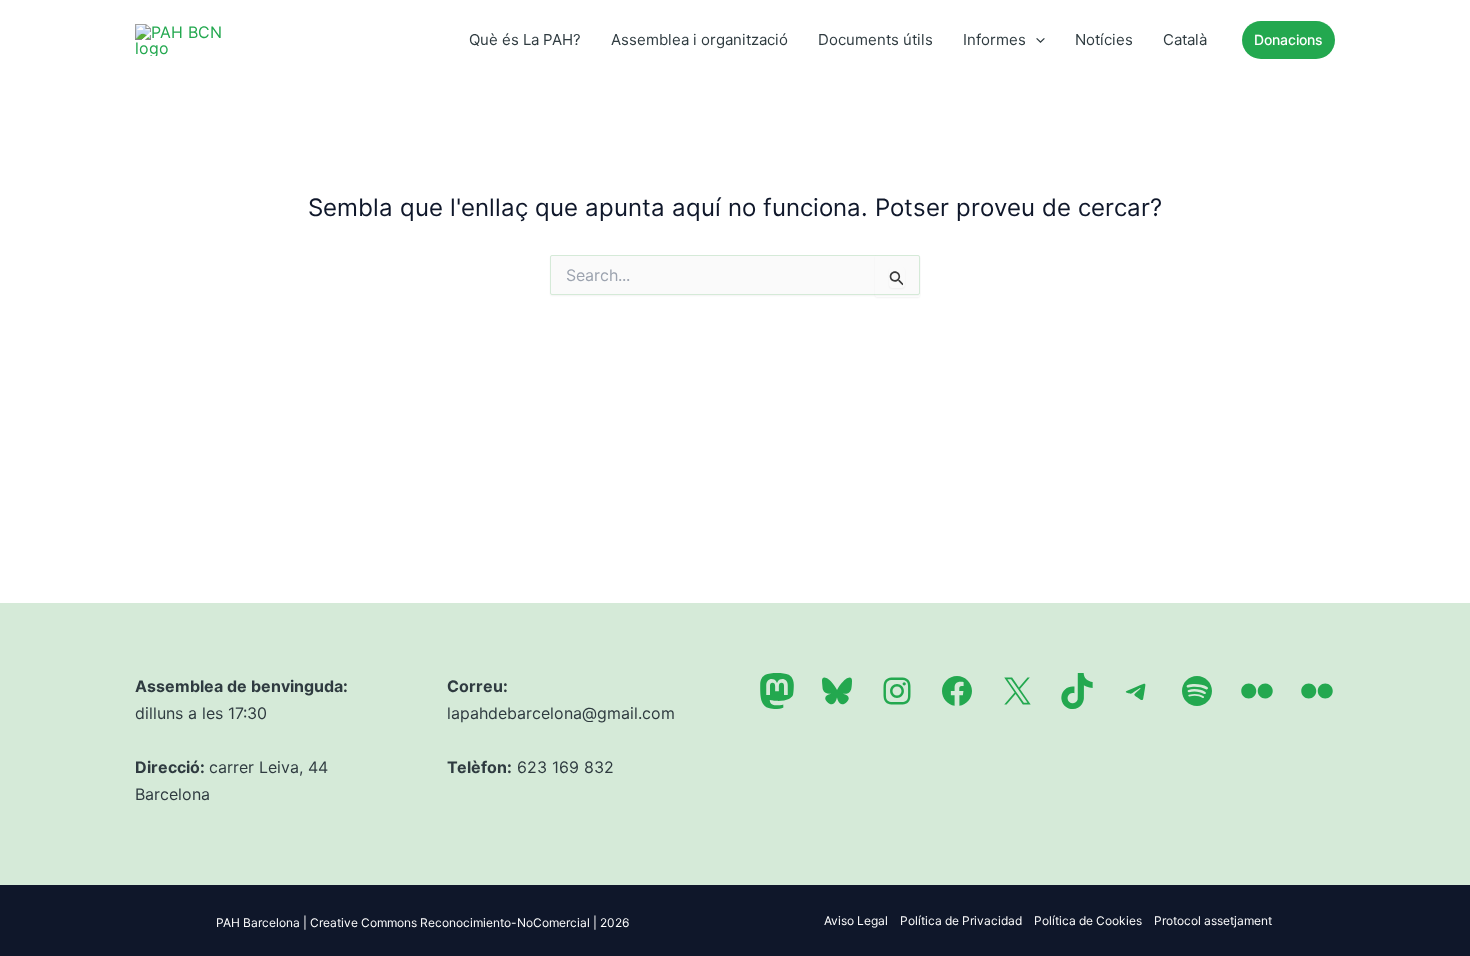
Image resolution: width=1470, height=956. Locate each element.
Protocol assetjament (1213, 920)
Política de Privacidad (961, 920)
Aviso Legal (856, 920)
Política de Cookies (1088, 920)
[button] (1035, 40)
